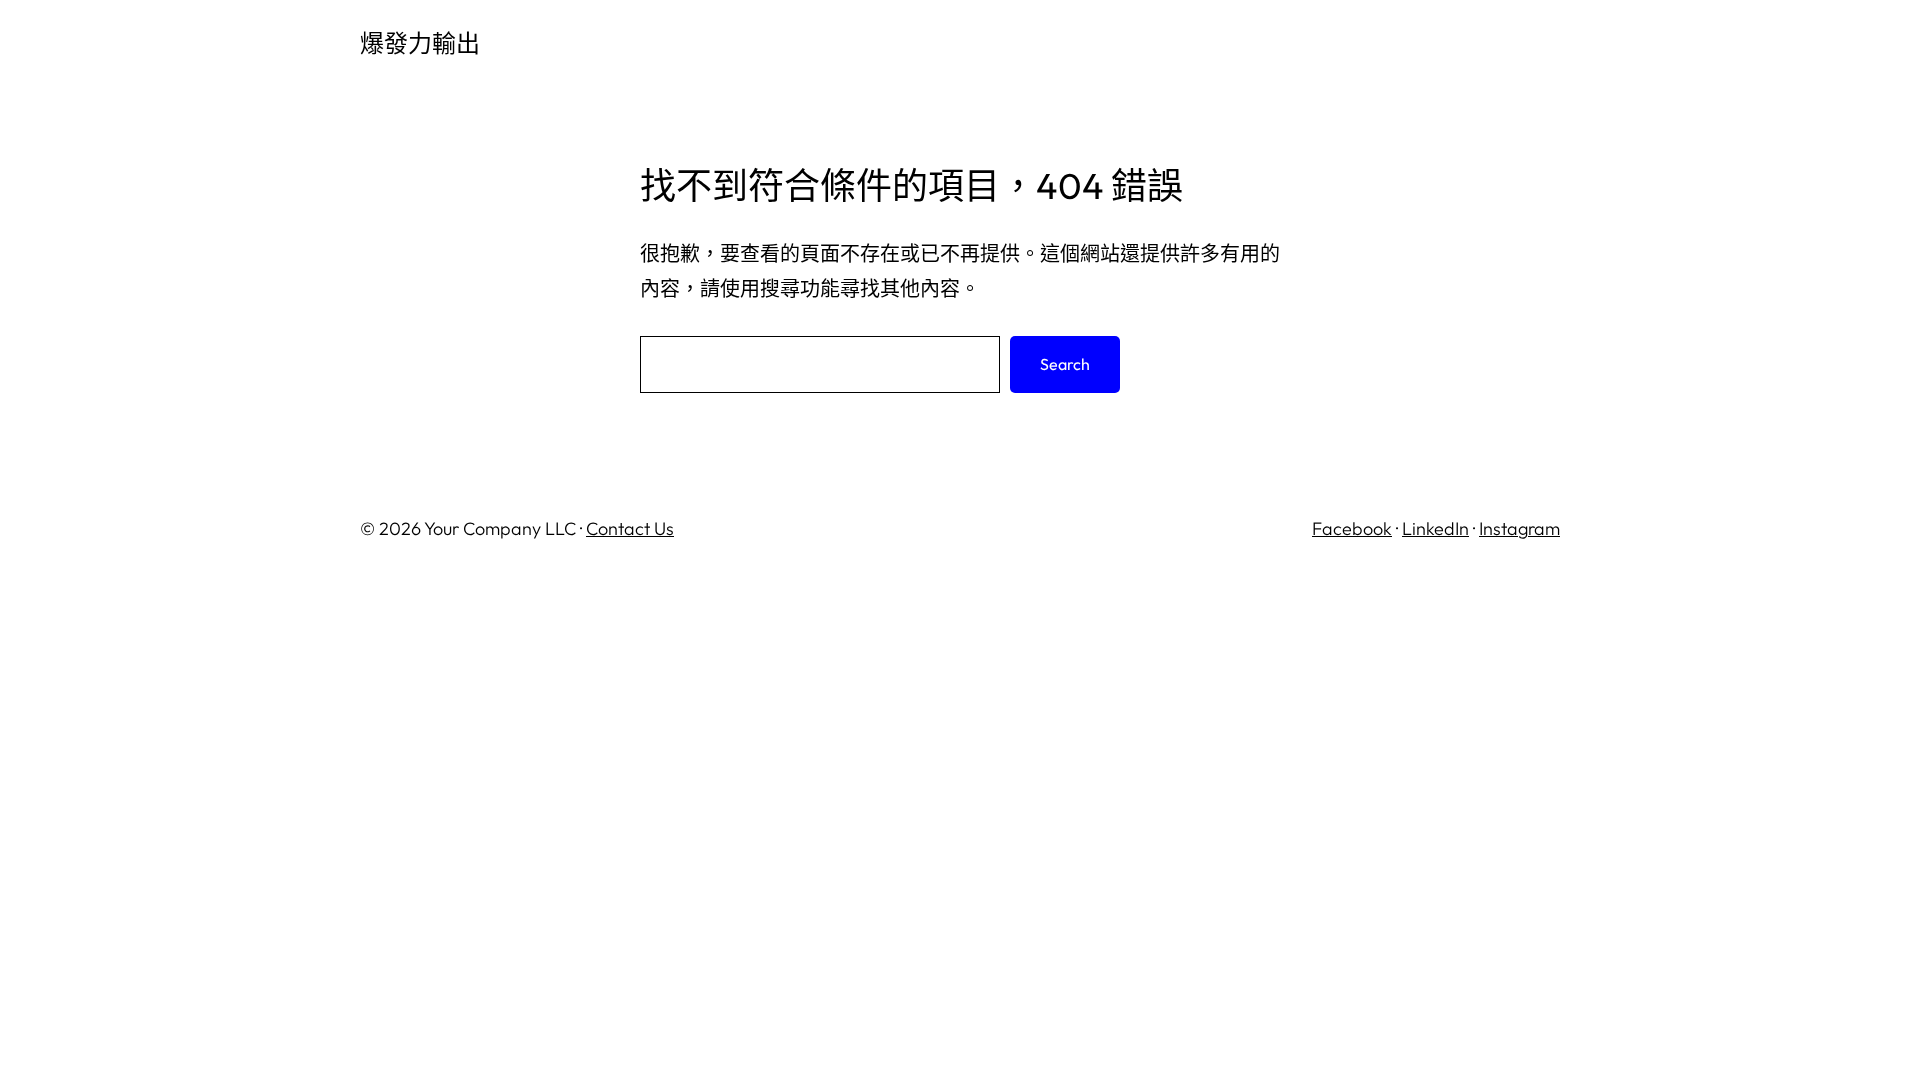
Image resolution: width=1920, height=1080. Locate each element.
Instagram (1519, 528)
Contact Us (630, 528)
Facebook (1352, 528)
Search (1065, 364)
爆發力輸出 (420, 43)
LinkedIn (1435, 528)
